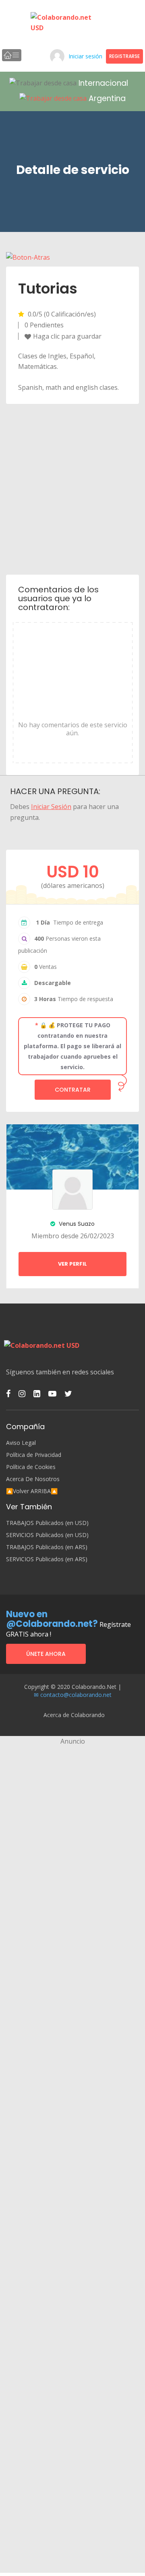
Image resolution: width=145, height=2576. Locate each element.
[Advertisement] (72, 488)
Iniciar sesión (85, 56)
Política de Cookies (31, 1467)
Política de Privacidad (34, 1455)
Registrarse (124, 56)
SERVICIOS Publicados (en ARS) (47, 1559)
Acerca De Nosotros (33, 1479)
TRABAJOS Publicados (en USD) (47, 1523)
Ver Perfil (72, 1264)
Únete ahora (46, 1654)
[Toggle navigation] (12, 55)
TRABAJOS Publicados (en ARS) (47, 1547)
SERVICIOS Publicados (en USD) (47, 1535)
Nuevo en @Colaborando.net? (52, 1619)
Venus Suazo (76, 1224)
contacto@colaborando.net (76, 1695)
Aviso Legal (21, 1443)
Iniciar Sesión (51, 807)
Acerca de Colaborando (74, 1715)
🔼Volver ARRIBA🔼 (32, 1491)
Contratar (73, 1090)
